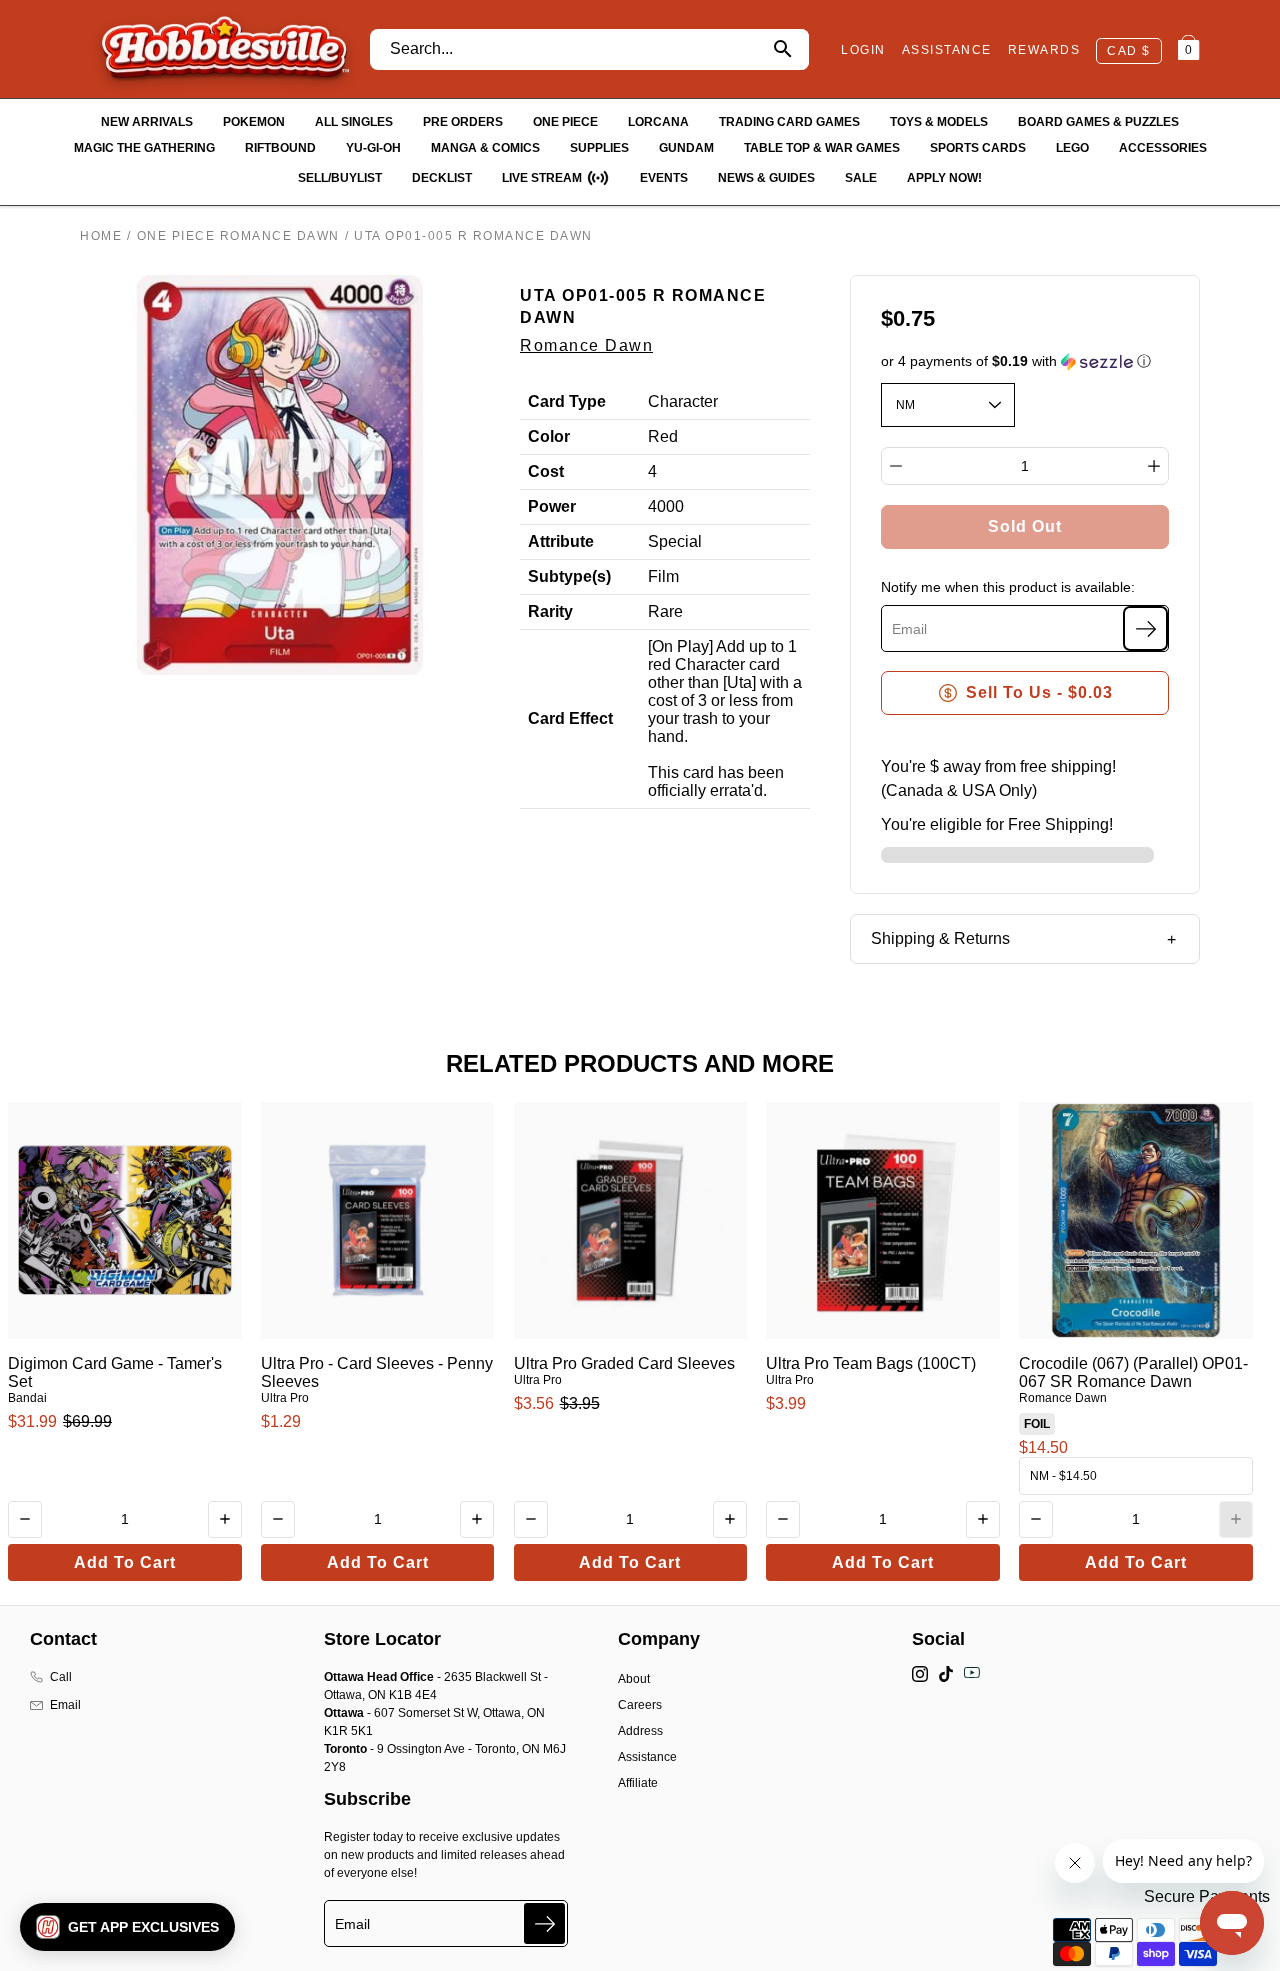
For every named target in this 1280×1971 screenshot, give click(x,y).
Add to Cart (125, 1562)
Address (640, 1731)
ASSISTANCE (947, 50)
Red (663, 436)
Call (61, 1677)
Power (552, 506)
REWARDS (1044, 50)
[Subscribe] (1145, 628)
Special (675, 541)
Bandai (27, 1398)
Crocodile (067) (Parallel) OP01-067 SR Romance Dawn (1133, 1372)
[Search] (782, 49)
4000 (666, 506)
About (634, 1679)
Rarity (550, 611)
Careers (640, 1705)
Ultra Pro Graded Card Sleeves (624, 1363)
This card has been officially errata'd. (716, 781)
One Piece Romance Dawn (238, 236)
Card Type (567, 401)
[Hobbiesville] (224, 49)
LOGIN (863, 50)
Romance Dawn (586, 345)
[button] (1025, 361)
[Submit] (544, 1923)
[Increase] (1154, 466)
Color (549, 436)
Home (101, 236)
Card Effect (570, 718)
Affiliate (638, 1783)
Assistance (647, 1757)
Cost (546, 471)
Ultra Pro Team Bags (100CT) (871, 1363)
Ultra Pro (285, 1398)
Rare (665, 611)
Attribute (561, 541)
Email (65, 1705)
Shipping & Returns (940, 938)
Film (663, 576)
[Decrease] (896, 466)
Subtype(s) (569, 576)
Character (683, 401)
